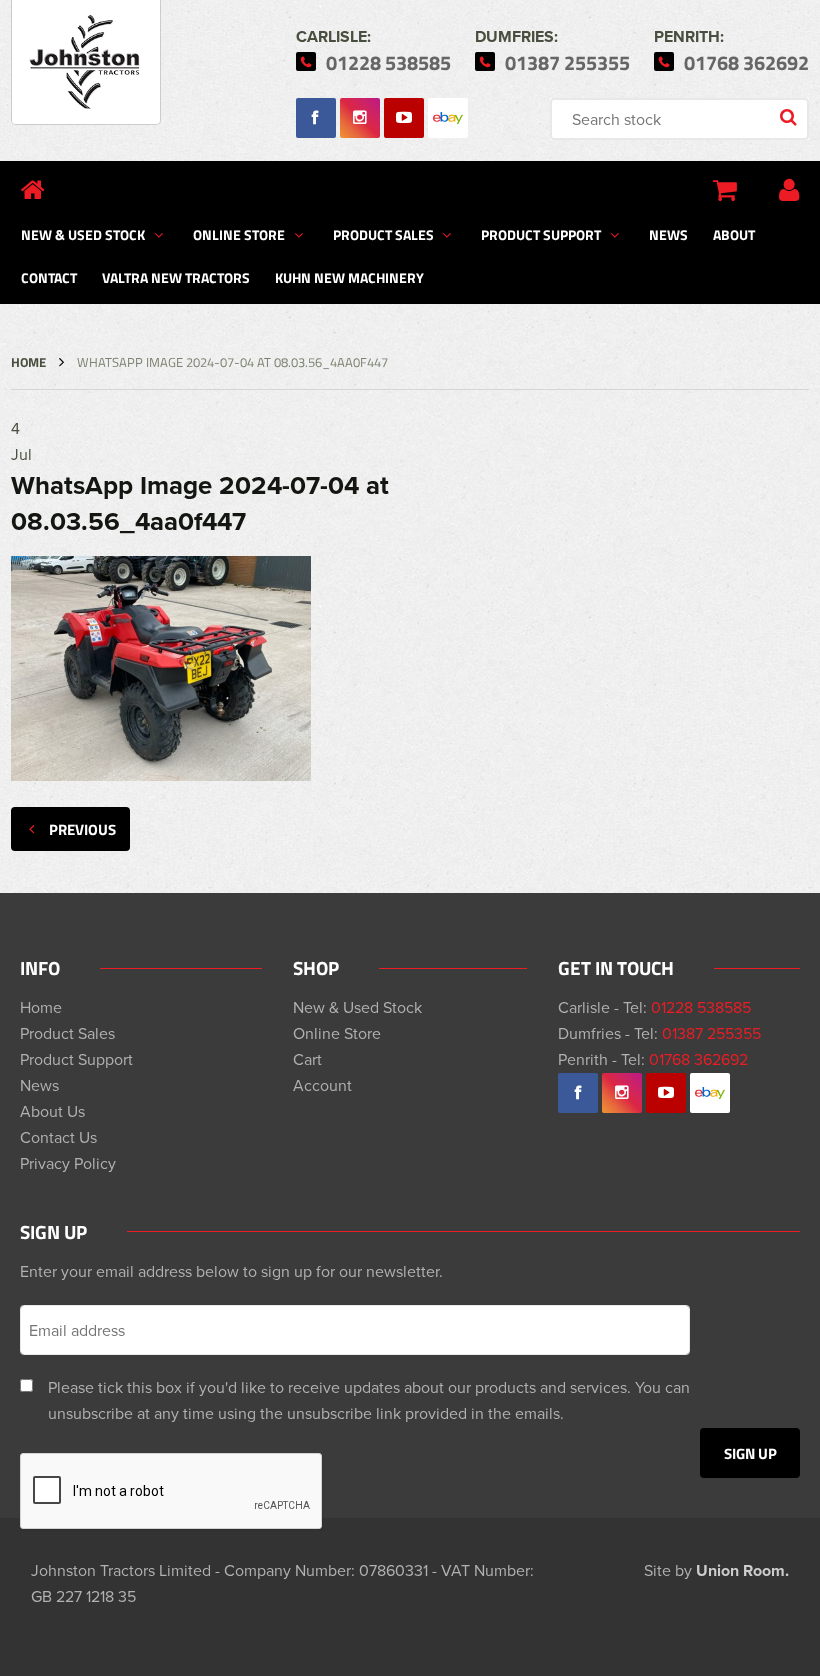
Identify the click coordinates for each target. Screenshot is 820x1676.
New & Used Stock (83, 234)
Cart (307, 1059)
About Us (52, 1111)
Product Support (541, 234)
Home (28, 362)
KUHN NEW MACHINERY (349, 277)
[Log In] (789, 190)
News (668, 234)
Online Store (239, 234)
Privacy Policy (68, 1163)
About (734, 234)
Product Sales (383, 234)
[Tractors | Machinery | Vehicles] (86, 62)
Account (322, 1085)
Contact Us (58, 1137)
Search (790, 119)
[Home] (33, 190)
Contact (49, 277)
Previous (82, 829)
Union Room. (742, 1570)
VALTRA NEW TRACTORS (176, 277)
